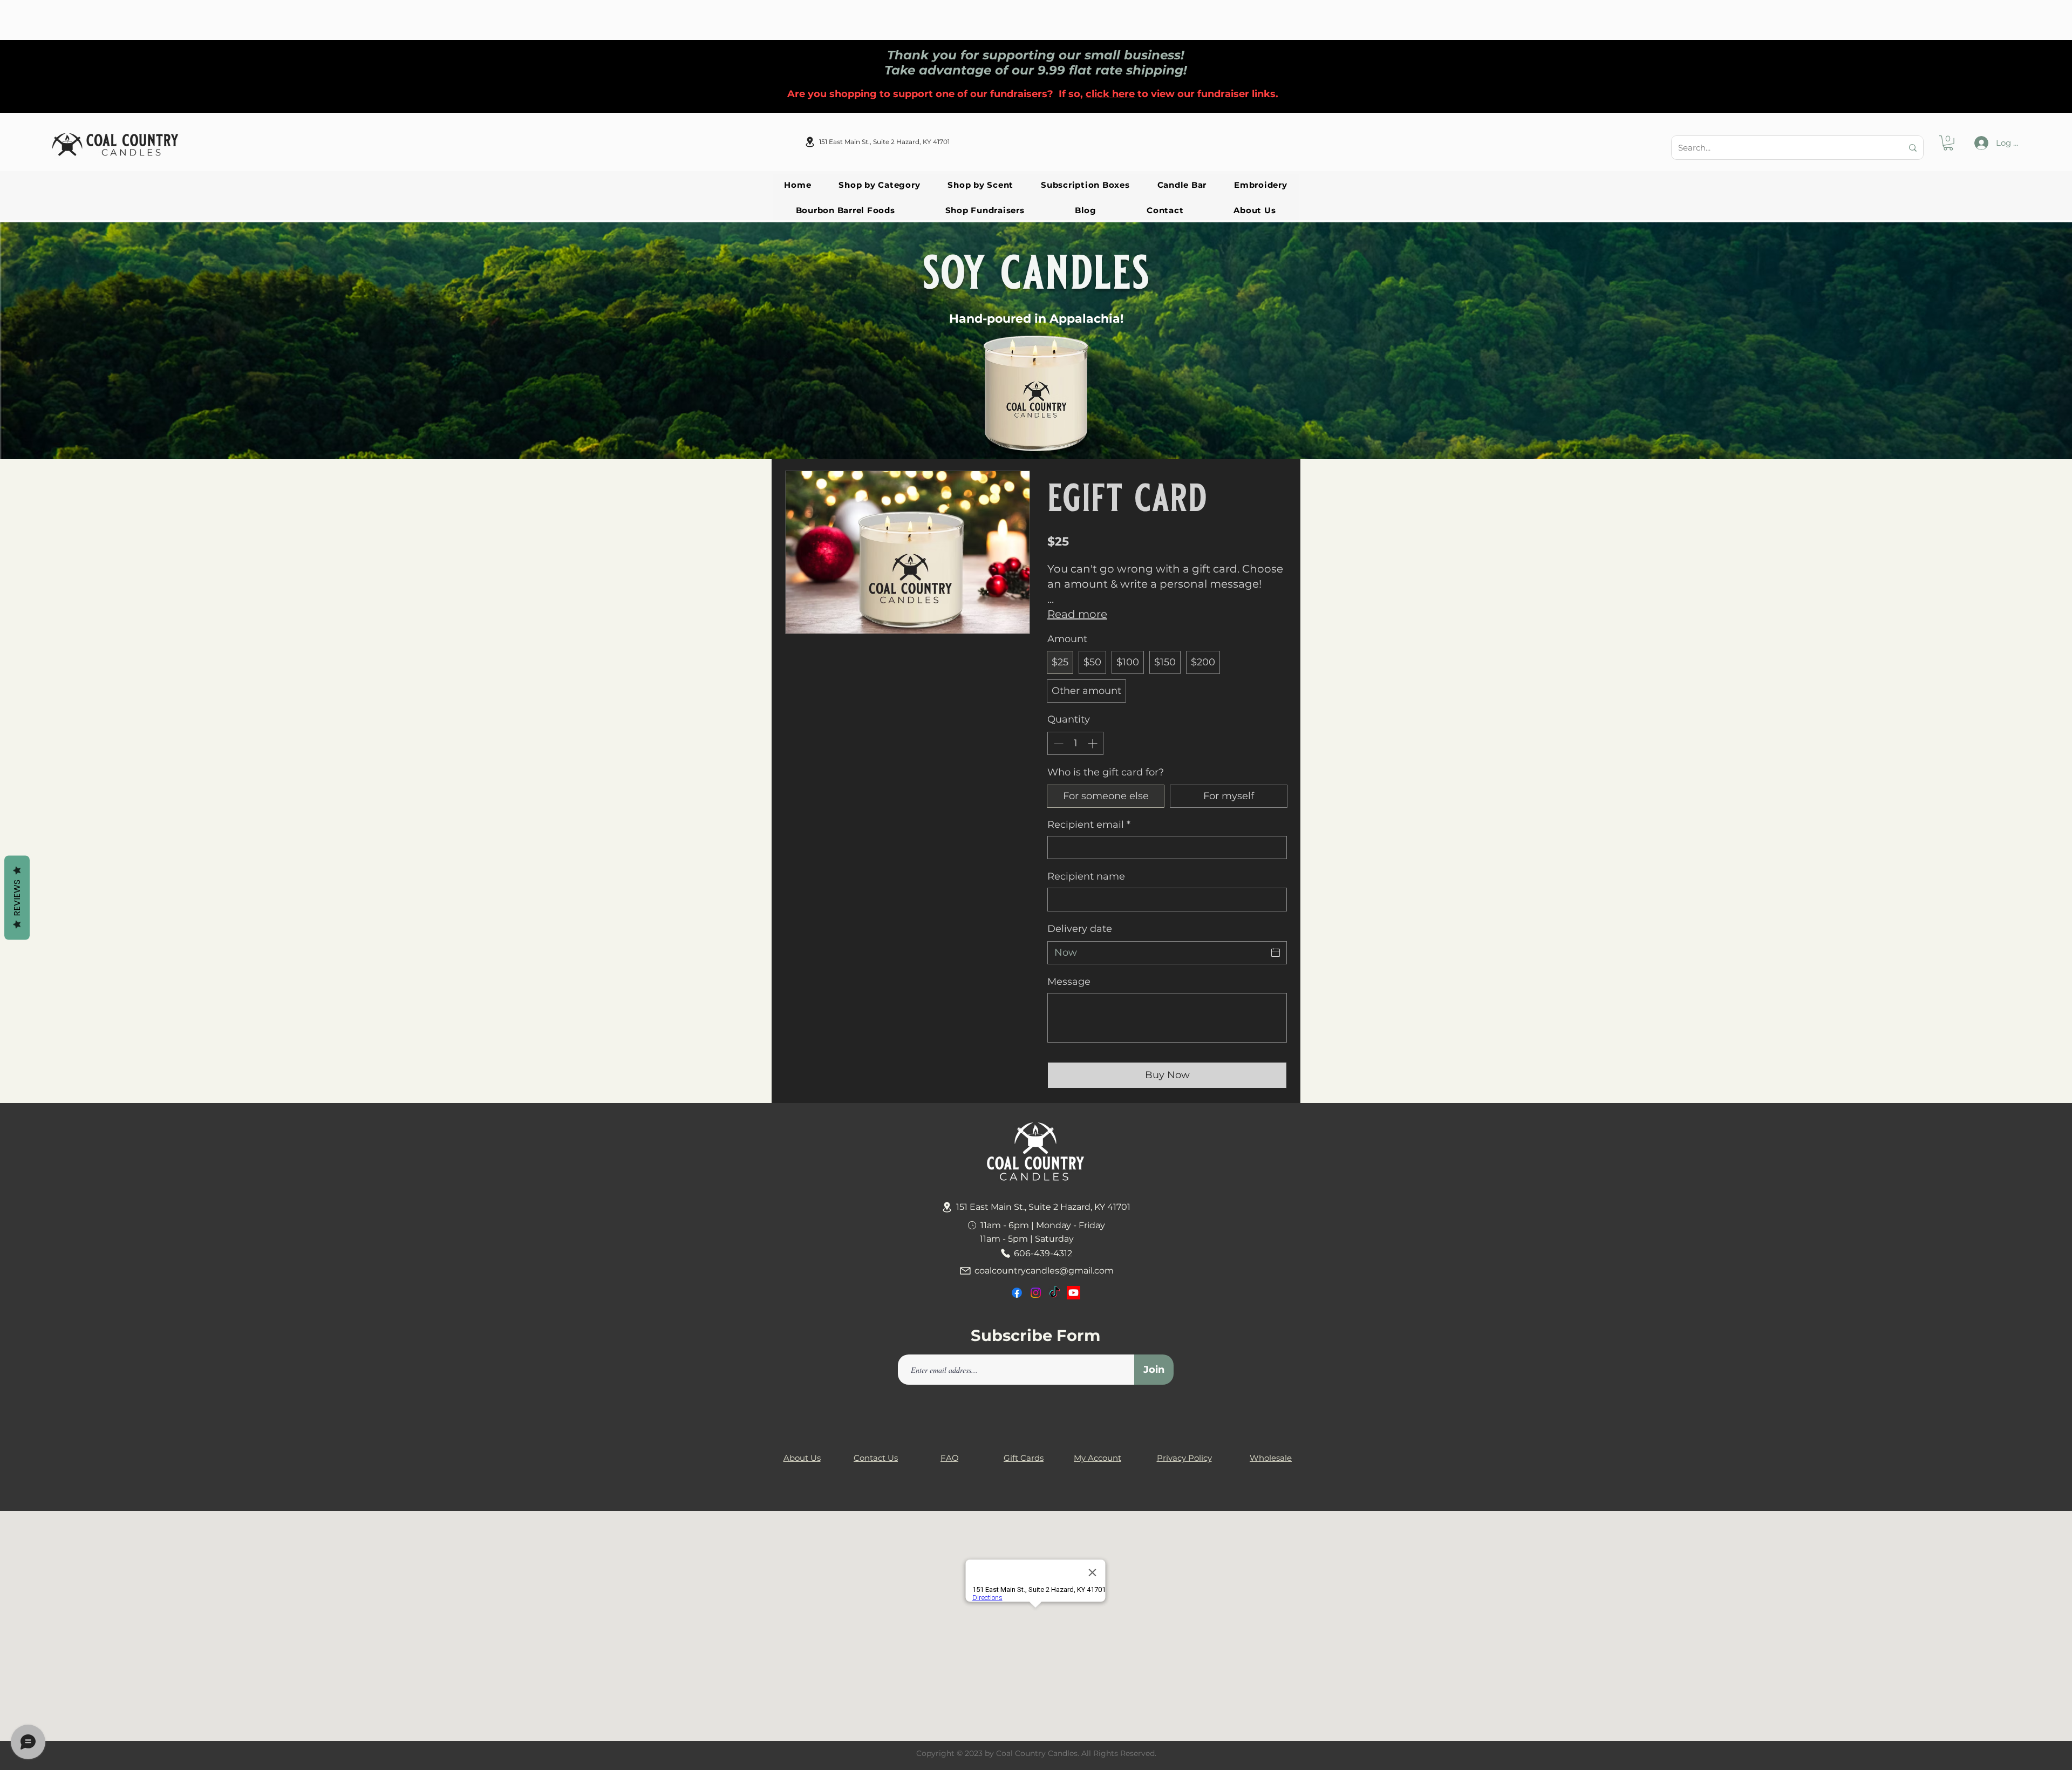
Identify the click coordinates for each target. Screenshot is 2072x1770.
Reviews (17, 898)
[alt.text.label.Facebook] (1017, 1293)
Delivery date (1080, 929)
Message (1069, 982)
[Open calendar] (1276, 952)
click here (1110, 94)
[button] (1948, 143)
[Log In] (1981, 143)
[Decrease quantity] (1057, 743)
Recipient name (1086, 876)
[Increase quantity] (1093, 743)
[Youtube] (1074, 1293)
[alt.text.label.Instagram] (1036, 1293)
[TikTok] (1055, 1293)
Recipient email (1089, 825)
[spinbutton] (1075, 743)
